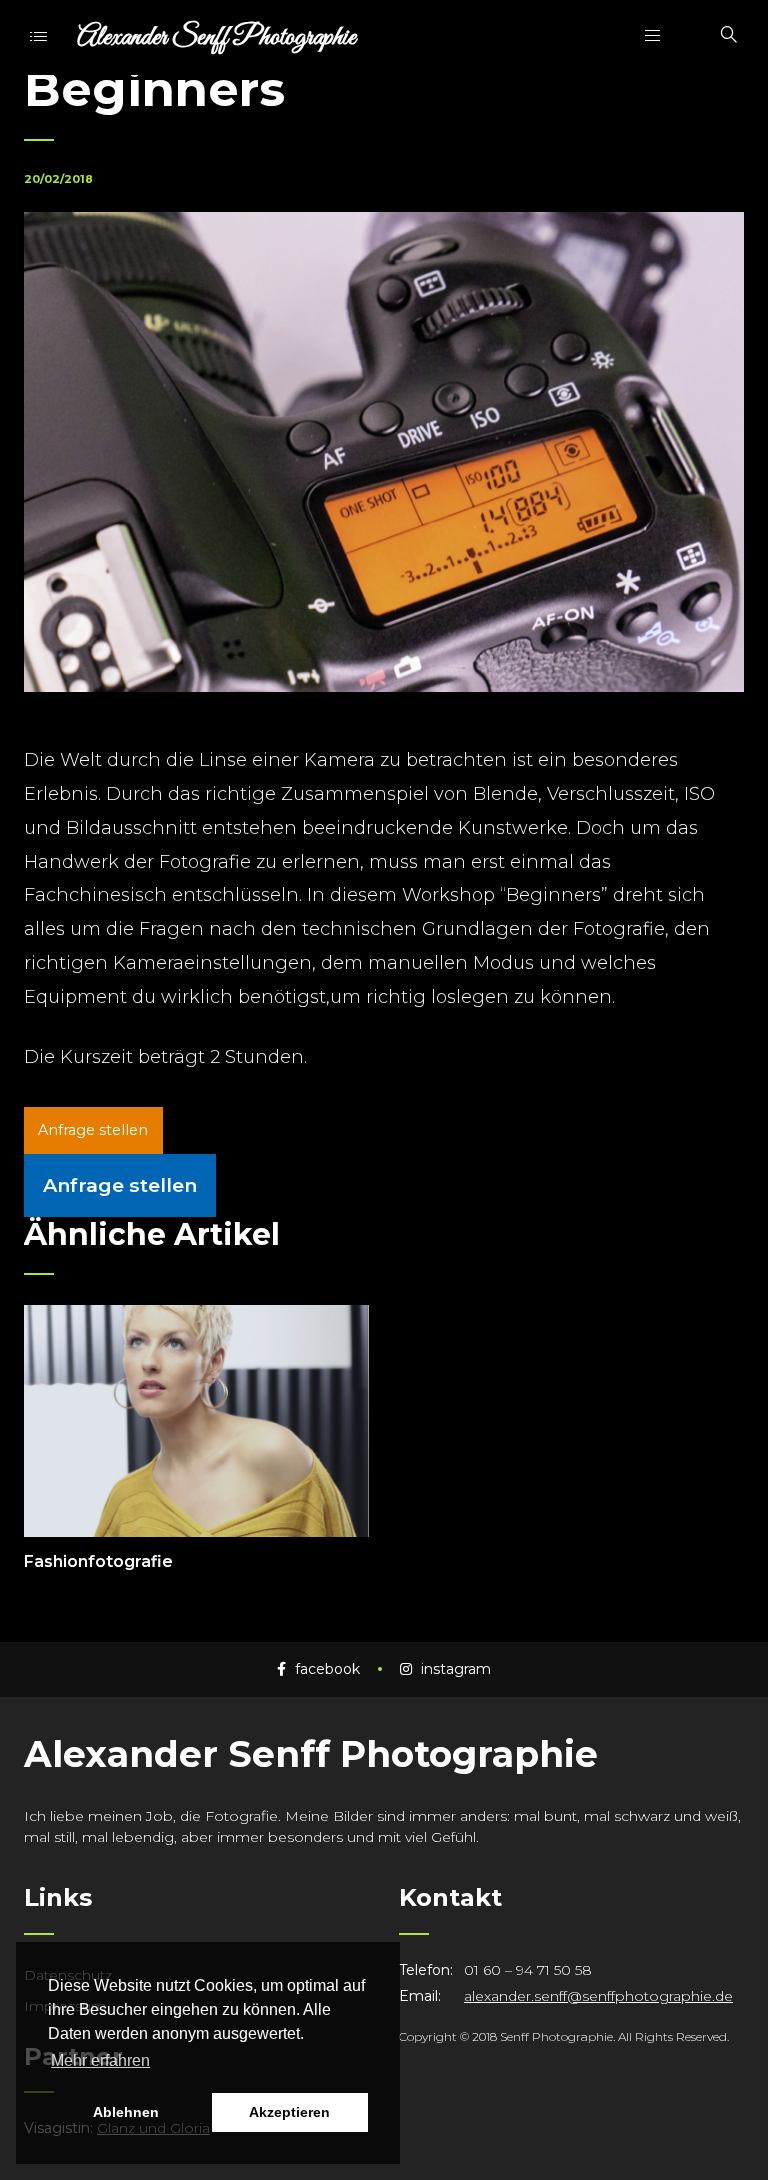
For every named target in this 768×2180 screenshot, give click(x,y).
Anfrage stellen (93, 1130)
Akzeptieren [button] (289, 2112)
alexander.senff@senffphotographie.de (598, 1996)
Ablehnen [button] (126, 2112)
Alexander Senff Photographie (216, 37)
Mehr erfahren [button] (100, 2060)
